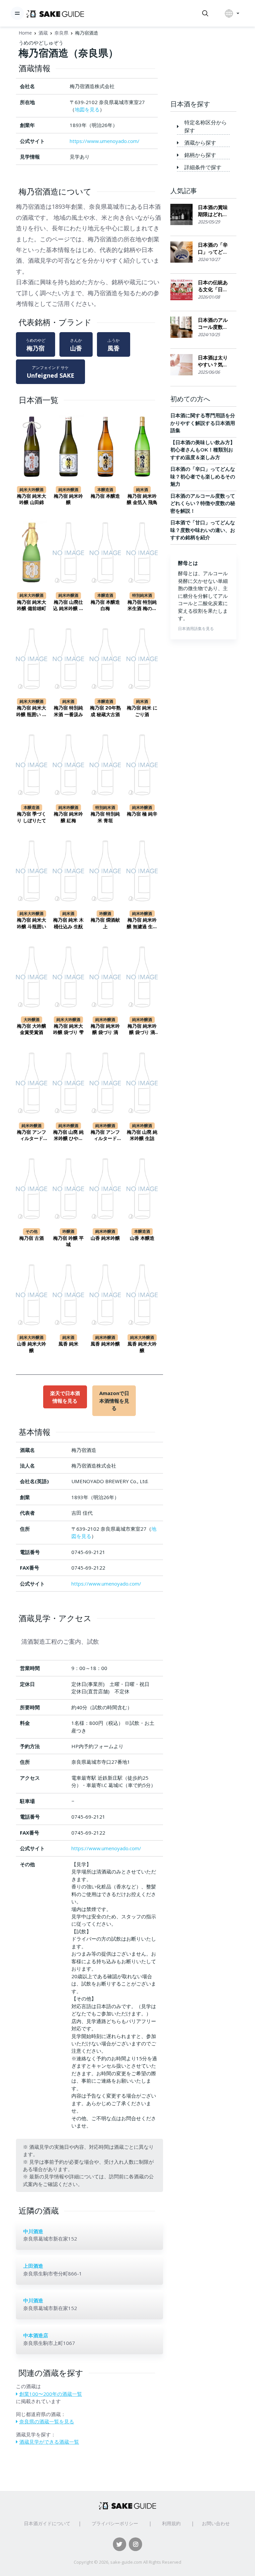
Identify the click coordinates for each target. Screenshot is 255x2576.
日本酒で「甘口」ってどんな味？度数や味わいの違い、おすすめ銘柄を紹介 (203, 530)
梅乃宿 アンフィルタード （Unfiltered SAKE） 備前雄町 (32, 1136)
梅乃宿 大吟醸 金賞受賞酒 (32, 1029)
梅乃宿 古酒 (32, 1238)
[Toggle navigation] (17, 13)
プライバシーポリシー (115, 2523)
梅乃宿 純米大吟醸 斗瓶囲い (32, 923)
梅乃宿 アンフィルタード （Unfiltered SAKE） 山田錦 (105, 1136)
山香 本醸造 (142, 1238)
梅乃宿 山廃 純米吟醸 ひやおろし (68, 1136)
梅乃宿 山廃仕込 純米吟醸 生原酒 (68, 606)
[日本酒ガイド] (55, 13)
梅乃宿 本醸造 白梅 (105, 605)
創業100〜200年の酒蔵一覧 (51, 2394)
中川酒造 (33, 2231)
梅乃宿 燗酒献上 (105, 923)
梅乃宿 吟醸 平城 (68, 1241)
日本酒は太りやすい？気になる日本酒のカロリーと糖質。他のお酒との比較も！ (213, 361)
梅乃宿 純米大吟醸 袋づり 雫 (68, 1029)
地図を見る (87, 109)
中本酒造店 (36, 2335)
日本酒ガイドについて (47, 2523)
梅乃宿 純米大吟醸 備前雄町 (32, 605)
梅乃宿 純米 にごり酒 (142, 711)
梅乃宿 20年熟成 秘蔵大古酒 (105, 711)
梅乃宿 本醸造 (105, 496)
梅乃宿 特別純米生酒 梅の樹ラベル (142, 606)
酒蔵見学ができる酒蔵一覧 (49, 2442)
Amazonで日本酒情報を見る (114, 1401)
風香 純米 (68, 1344)
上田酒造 (33, 2266)
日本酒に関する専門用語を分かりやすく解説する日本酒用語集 (203, 423)
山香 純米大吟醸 (32, 1347)
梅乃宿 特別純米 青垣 (105, 817)
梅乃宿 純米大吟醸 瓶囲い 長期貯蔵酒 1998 (32, 711)
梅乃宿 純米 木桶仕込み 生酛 (68, 923)
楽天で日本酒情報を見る (65, 1397)
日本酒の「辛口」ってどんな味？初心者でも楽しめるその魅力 (213, 249)
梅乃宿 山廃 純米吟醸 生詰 (142, 1135)
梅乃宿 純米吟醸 (68, 499)
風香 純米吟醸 (105, 1344)
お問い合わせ (216, 2523)
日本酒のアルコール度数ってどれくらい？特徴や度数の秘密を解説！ (213, 324)
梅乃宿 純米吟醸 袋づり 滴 (105, 1029)
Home (25, 33)
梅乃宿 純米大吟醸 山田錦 (32, 499)
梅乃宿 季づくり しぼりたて (32, 817)
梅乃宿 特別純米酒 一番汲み (68, 711)
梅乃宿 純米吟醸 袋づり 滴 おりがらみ (142, 1030)
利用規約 (171, 2523)
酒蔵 (43, 33)
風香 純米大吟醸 (142, 1347)
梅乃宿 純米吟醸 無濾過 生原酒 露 (142, 923)
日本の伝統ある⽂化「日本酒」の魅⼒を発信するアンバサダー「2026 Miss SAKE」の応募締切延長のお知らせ (213, 286)
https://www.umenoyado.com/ (105, 141)
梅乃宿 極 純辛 (142, 814)
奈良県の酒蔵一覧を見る (47, 2421)
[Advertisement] (203, 64)
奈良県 (61, 33)
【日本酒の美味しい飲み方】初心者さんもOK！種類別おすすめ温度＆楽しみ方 (203, 450)
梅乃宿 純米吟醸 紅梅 (68, 817)
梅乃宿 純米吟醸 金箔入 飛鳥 (142, 499)
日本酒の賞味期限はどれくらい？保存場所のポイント (213, 211)
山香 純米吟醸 (105, 1238)
